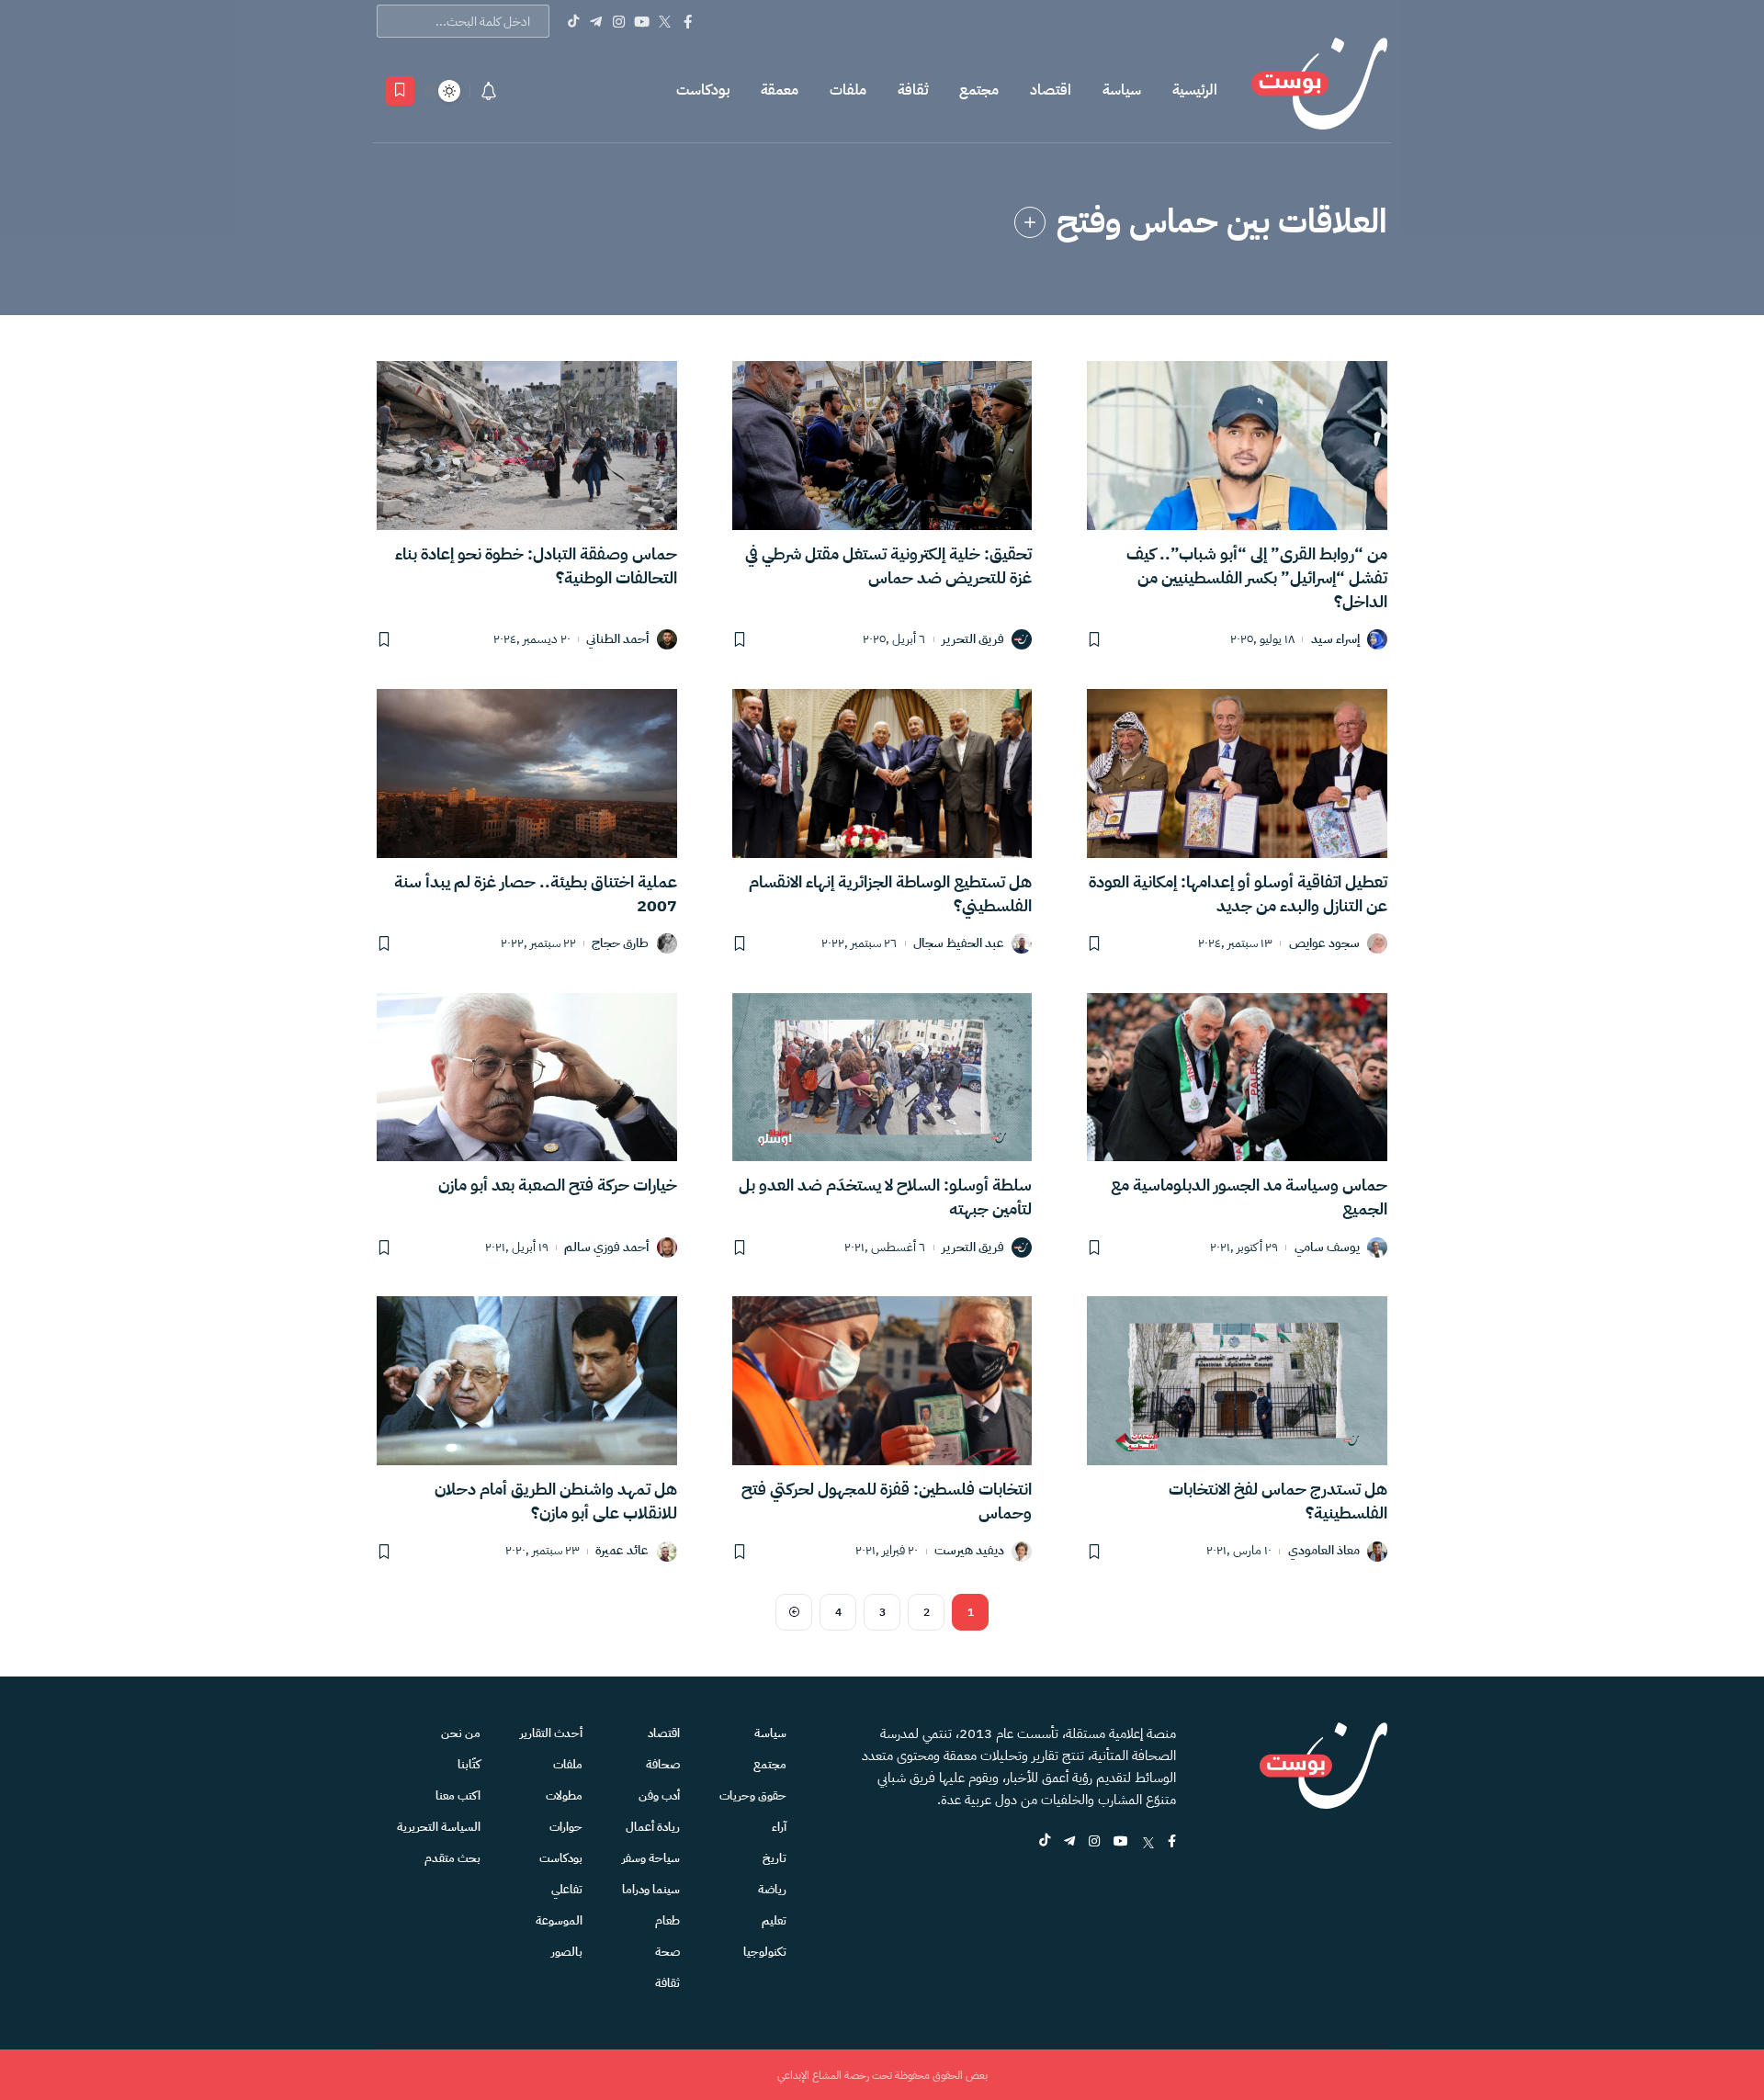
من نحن (461, 1733)
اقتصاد (1051, 90)
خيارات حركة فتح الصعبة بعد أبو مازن (558, 1185)
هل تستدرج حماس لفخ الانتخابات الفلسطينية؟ (1278, 1501)
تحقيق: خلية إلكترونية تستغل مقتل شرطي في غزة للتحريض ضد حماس (888, 565)
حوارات (566, 1827)
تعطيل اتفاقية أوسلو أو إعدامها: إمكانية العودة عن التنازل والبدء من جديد (1238, 893)
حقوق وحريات (753, 1795)
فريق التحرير (973, 640)
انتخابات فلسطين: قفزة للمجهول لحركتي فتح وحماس (887, 1501)
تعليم (774, 1920)
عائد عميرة (622, 1551)
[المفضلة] (400, 91)
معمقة (780, 90)
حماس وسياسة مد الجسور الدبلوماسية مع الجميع (1249, 1197)
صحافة (663, 1764)
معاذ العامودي (1324, 1551)
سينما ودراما (651, 1889)
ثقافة (913, 90)
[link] (1030, 222)
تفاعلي (567, 1889)
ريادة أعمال (653, 1827)
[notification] (489, 91)
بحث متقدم (452, 1858)
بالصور (567, 1952)
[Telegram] (596, 21)
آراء (779, 1827)
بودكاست (703, 90)
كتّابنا (469, 1764)
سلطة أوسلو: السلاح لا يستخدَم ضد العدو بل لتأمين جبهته (885, 1197)
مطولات (564, 1795)
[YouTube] (642, 21)
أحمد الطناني (617, 640)
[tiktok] (1045, 1842)
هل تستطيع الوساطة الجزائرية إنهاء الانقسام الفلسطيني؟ (890, 893)
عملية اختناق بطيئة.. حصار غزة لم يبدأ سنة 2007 (536, 893)
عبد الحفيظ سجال (959, 944)
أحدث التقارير (551, 1733)
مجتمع (979, 90)
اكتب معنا (458, 1795)
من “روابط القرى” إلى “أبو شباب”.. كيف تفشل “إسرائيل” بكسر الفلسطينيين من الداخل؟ (1257, 577)
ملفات (848, 90)
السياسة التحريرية (439, 1827)
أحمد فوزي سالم (606, 1248)
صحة (667, 1952)
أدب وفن (659, 1795)
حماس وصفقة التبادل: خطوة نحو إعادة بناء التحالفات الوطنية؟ (536, 565)
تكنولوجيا (765, 1952)
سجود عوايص (1324, 944)
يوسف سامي (1327, 1248)
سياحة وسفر (651, 1858)
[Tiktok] (573, 21)
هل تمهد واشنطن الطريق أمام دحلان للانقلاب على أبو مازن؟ (556, 1501)
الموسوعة (559, 1920)
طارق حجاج (620, 944)
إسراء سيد (1335, 640)
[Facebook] (688, 21)
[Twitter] (665, 21)
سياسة (1122, 90)
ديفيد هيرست (969, 1551)
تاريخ (775, 1858)
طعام (667, 1920)
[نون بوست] (1319, 90)
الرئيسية (1195, 90)
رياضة (772, 1889)
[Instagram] (619, 21)
